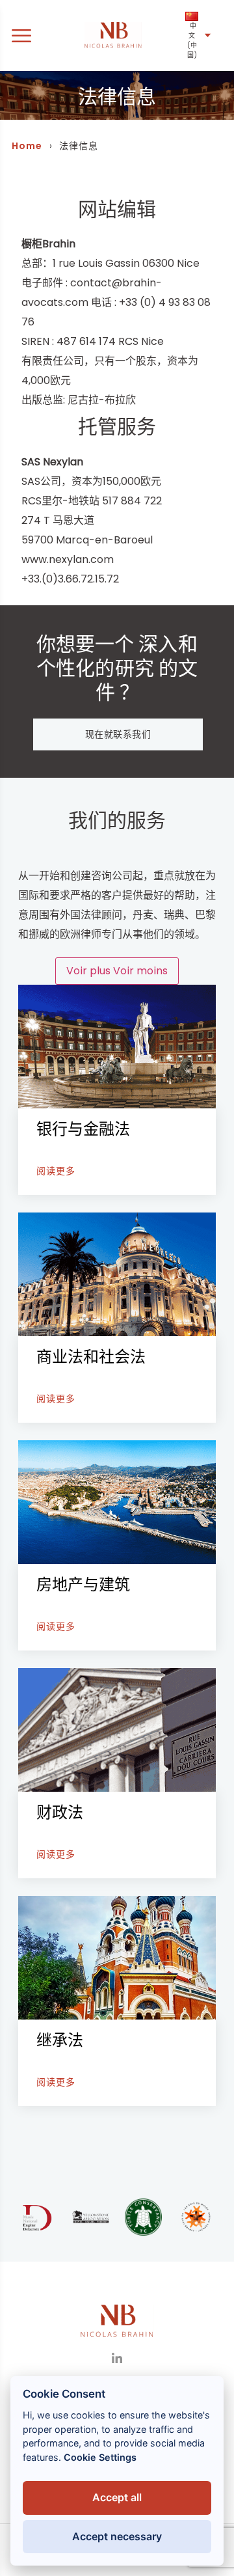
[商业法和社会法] (117, 1318)
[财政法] (117, 1773)
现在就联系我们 (118, 734)
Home (27, 146)
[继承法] (117, 2001)
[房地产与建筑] (117, 1545)
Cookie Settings (100, 2457)
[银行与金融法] (117, 1090)
